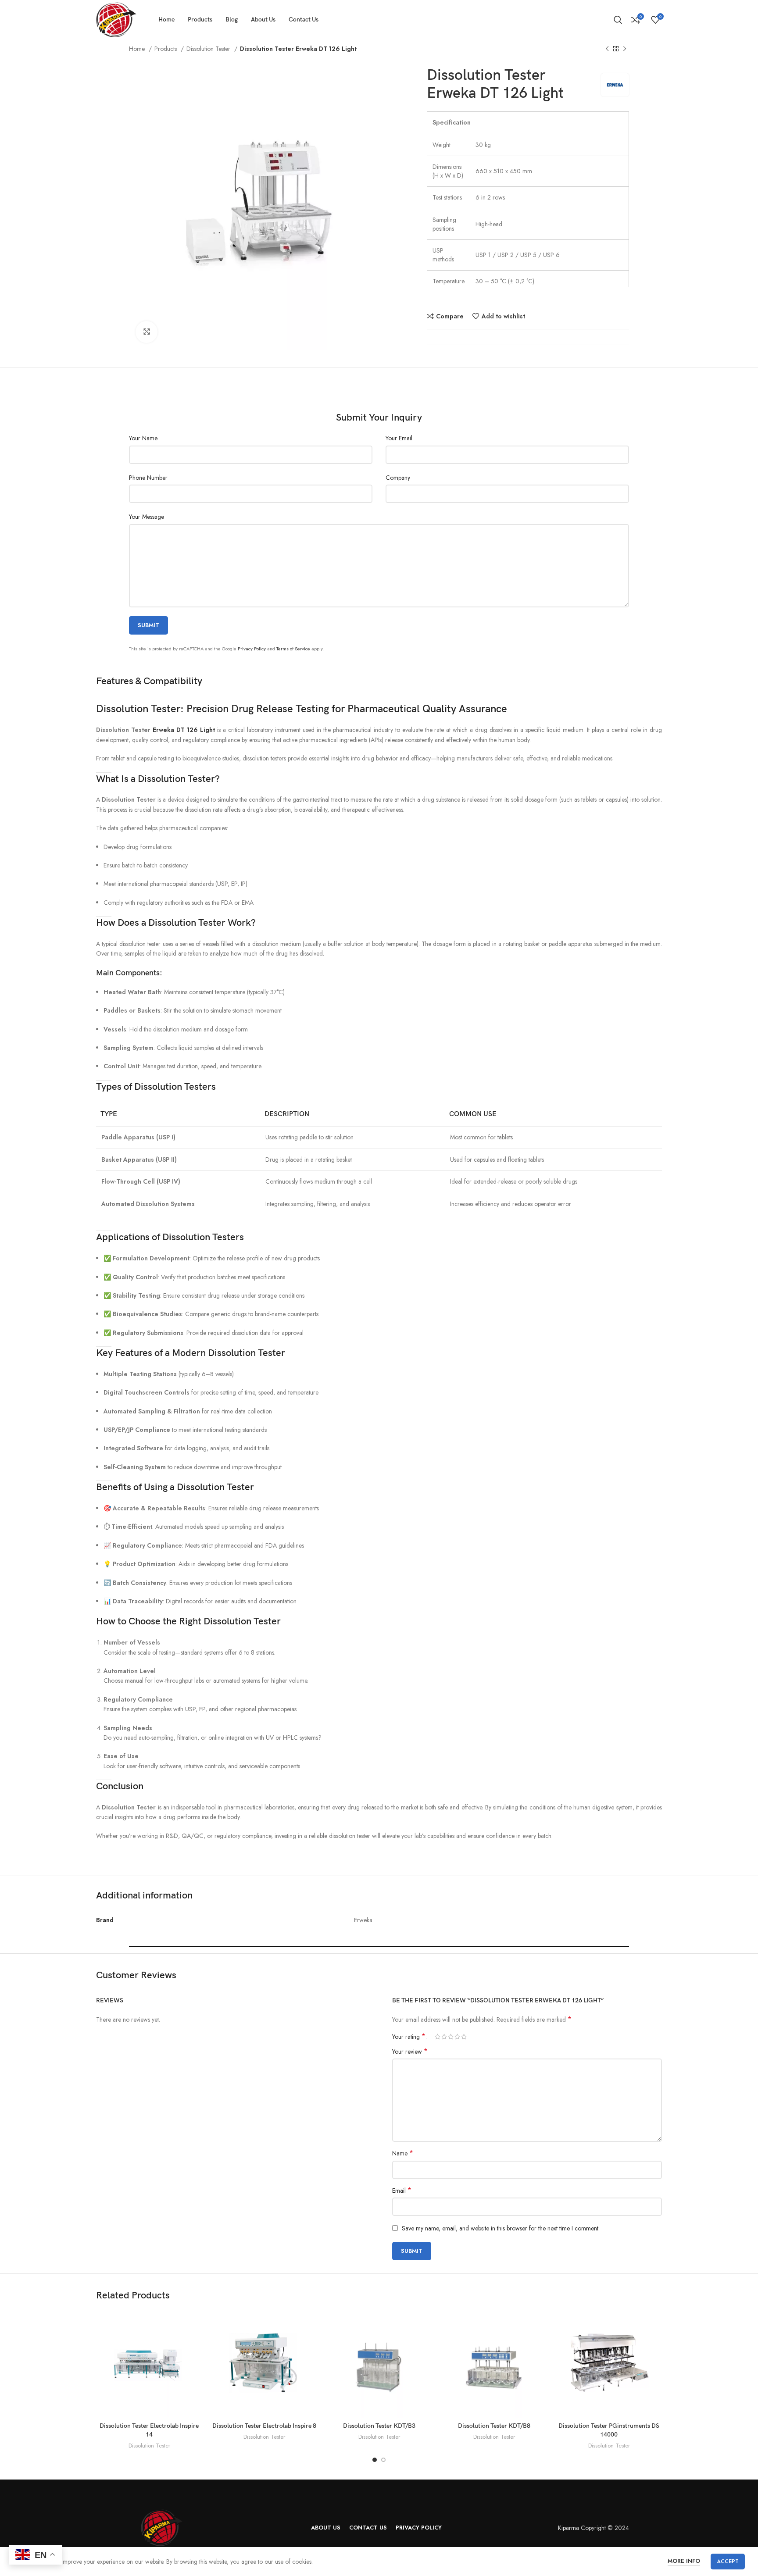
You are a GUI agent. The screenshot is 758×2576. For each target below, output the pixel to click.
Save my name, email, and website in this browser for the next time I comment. (501, 2228)
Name (403, 2153)
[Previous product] (607, 49)
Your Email (399, 438)
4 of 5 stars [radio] (457, 2037)
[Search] (618, 20)
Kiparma (568, 2528)
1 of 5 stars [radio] (438, 2037)
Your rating (409, 2037)
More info (684, 2561)
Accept (728, 2562)
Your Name (143, 438)
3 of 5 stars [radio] (451, 2037)
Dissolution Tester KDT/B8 (494, 2426)
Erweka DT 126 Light (184, 730)
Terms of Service (293, 649)
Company (398, 478)
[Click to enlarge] (147, 332)
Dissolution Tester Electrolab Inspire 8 (264, 2426)
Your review (410, 2052)
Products (166, 49)
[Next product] (625, 49)
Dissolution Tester (209, 49)
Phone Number (148, 478)
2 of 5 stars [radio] (444, 2037)
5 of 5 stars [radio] (464, 2037)
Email (402, 2191)
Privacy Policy (252, 649)
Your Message (147, 517)
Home (138, 49)
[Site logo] (116, 19)
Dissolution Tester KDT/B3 (379, 2426)
